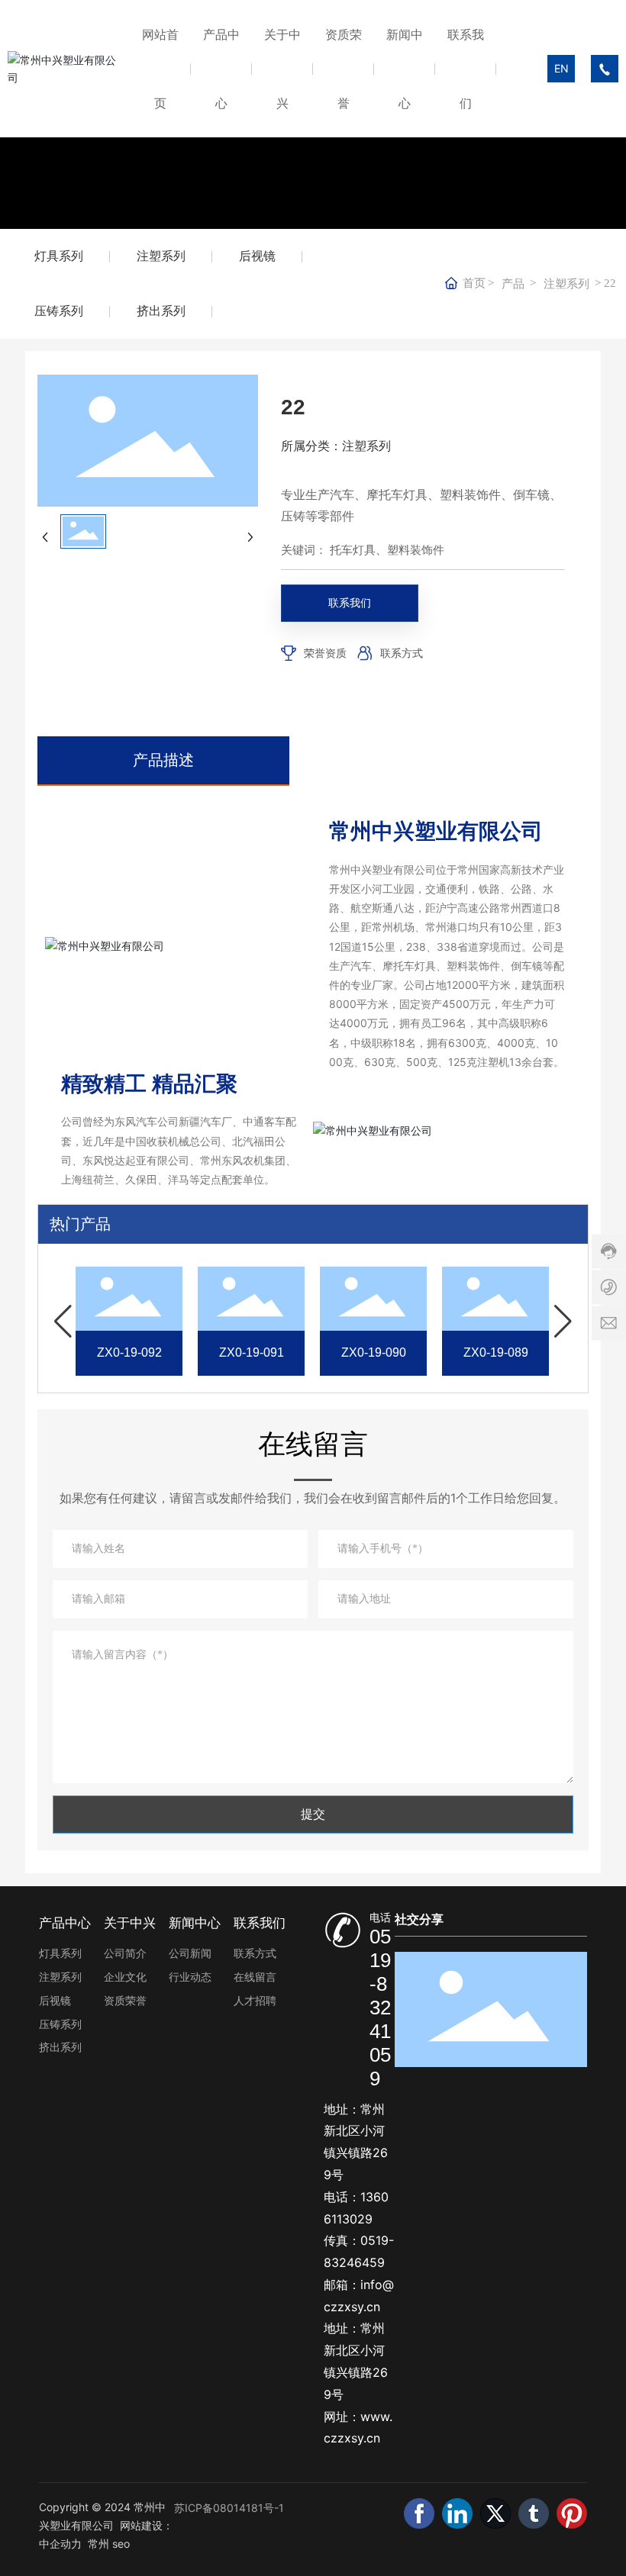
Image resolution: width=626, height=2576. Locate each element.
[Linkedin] (457, 2513)
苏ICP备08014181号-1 (229, 2508)
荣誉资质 (325, 653)
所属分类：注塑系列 (336, 446)
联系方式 (402, 653)
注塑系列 (161, 256)
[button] (63, 1322)
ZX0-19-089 (103, 1352)
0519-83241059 (380, 2008)
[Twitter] (495, 2513)
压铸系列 (59, 311)
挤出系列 (161, 311)
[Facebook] (419, 2513)
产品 (513, 284)
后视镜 (257, 256)
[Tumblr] (534, 2513)
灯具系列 (59, 256)
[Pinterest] (572, 2513)
